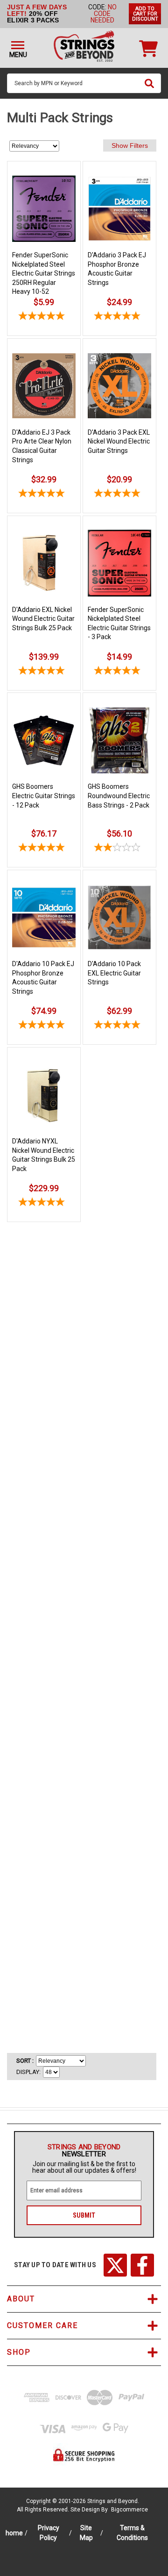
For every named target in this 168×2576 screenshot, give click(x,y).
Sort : (25, 2061)
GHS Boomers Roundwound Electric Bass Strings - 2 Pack (119, 796)
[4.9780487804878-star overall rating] (119, 1026)
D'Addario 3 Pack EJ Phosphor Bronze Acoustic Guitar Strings (117, 269)
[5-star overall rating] (44, 317)
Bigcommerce (129, 2510)
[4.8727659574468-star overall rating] (119, 495)
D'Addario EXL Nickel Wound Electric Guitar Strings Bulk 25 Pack (43, 619)
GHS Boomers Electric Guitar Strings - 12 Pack (44, 796)
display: (28, 2072)
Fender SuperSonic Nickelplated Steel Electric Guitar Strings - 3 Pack (119, 623)
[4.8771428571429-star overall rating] (119, 317)
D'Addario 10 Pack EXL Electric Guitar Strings (114, 973)
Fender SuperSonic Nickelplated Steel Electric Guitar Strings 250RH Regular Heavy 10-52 (44, 273)
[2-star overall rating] (119, 849)
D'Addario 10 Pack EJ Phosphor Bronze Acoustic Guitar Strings (43, 978)
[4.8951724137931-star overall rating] (44, 495)
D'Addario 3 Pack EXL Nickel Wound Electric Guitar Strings (119, 441)
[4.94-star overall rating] (44, 1026)
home (14, 2533)
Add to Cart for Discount (145, 14)
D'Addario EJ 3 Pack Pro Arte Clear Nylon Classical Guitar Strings (42, 446)
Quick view (44, 173)
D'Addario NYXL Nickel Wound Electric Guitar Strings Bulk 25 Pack (44, 1155)
